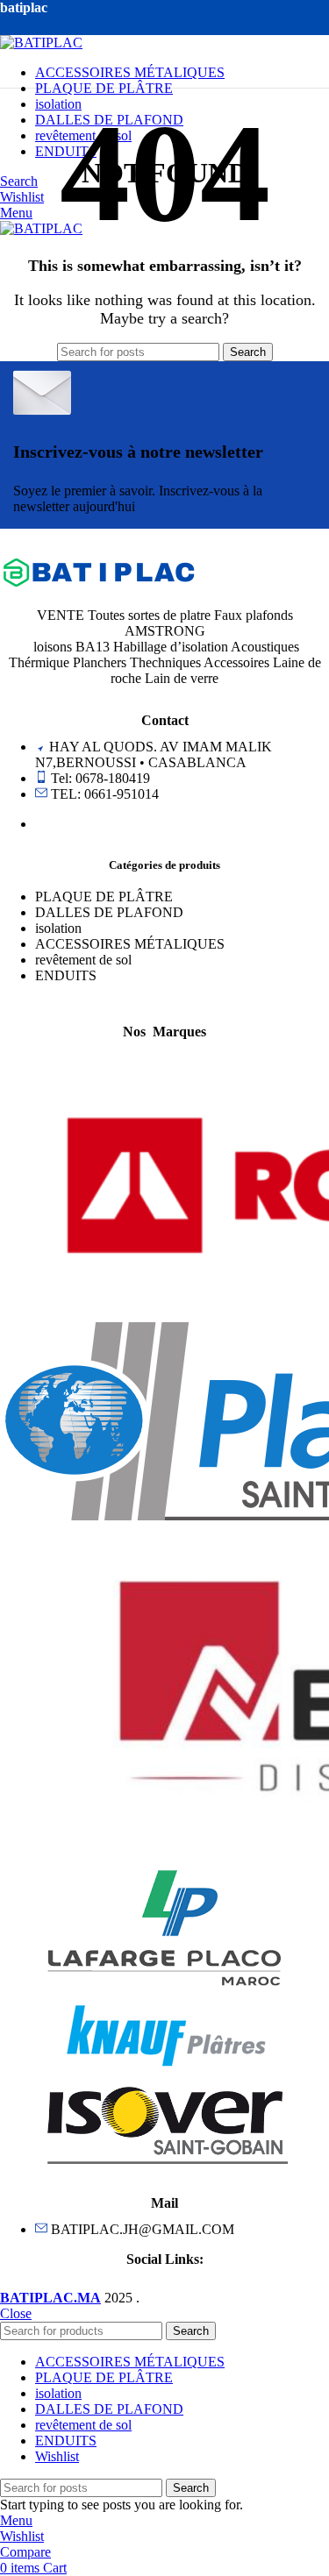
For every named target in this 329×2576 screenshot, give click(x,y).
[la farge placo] (164, 1990)
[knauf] (164, 2064)
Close (16, 2313)
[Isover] (165, 2173)
